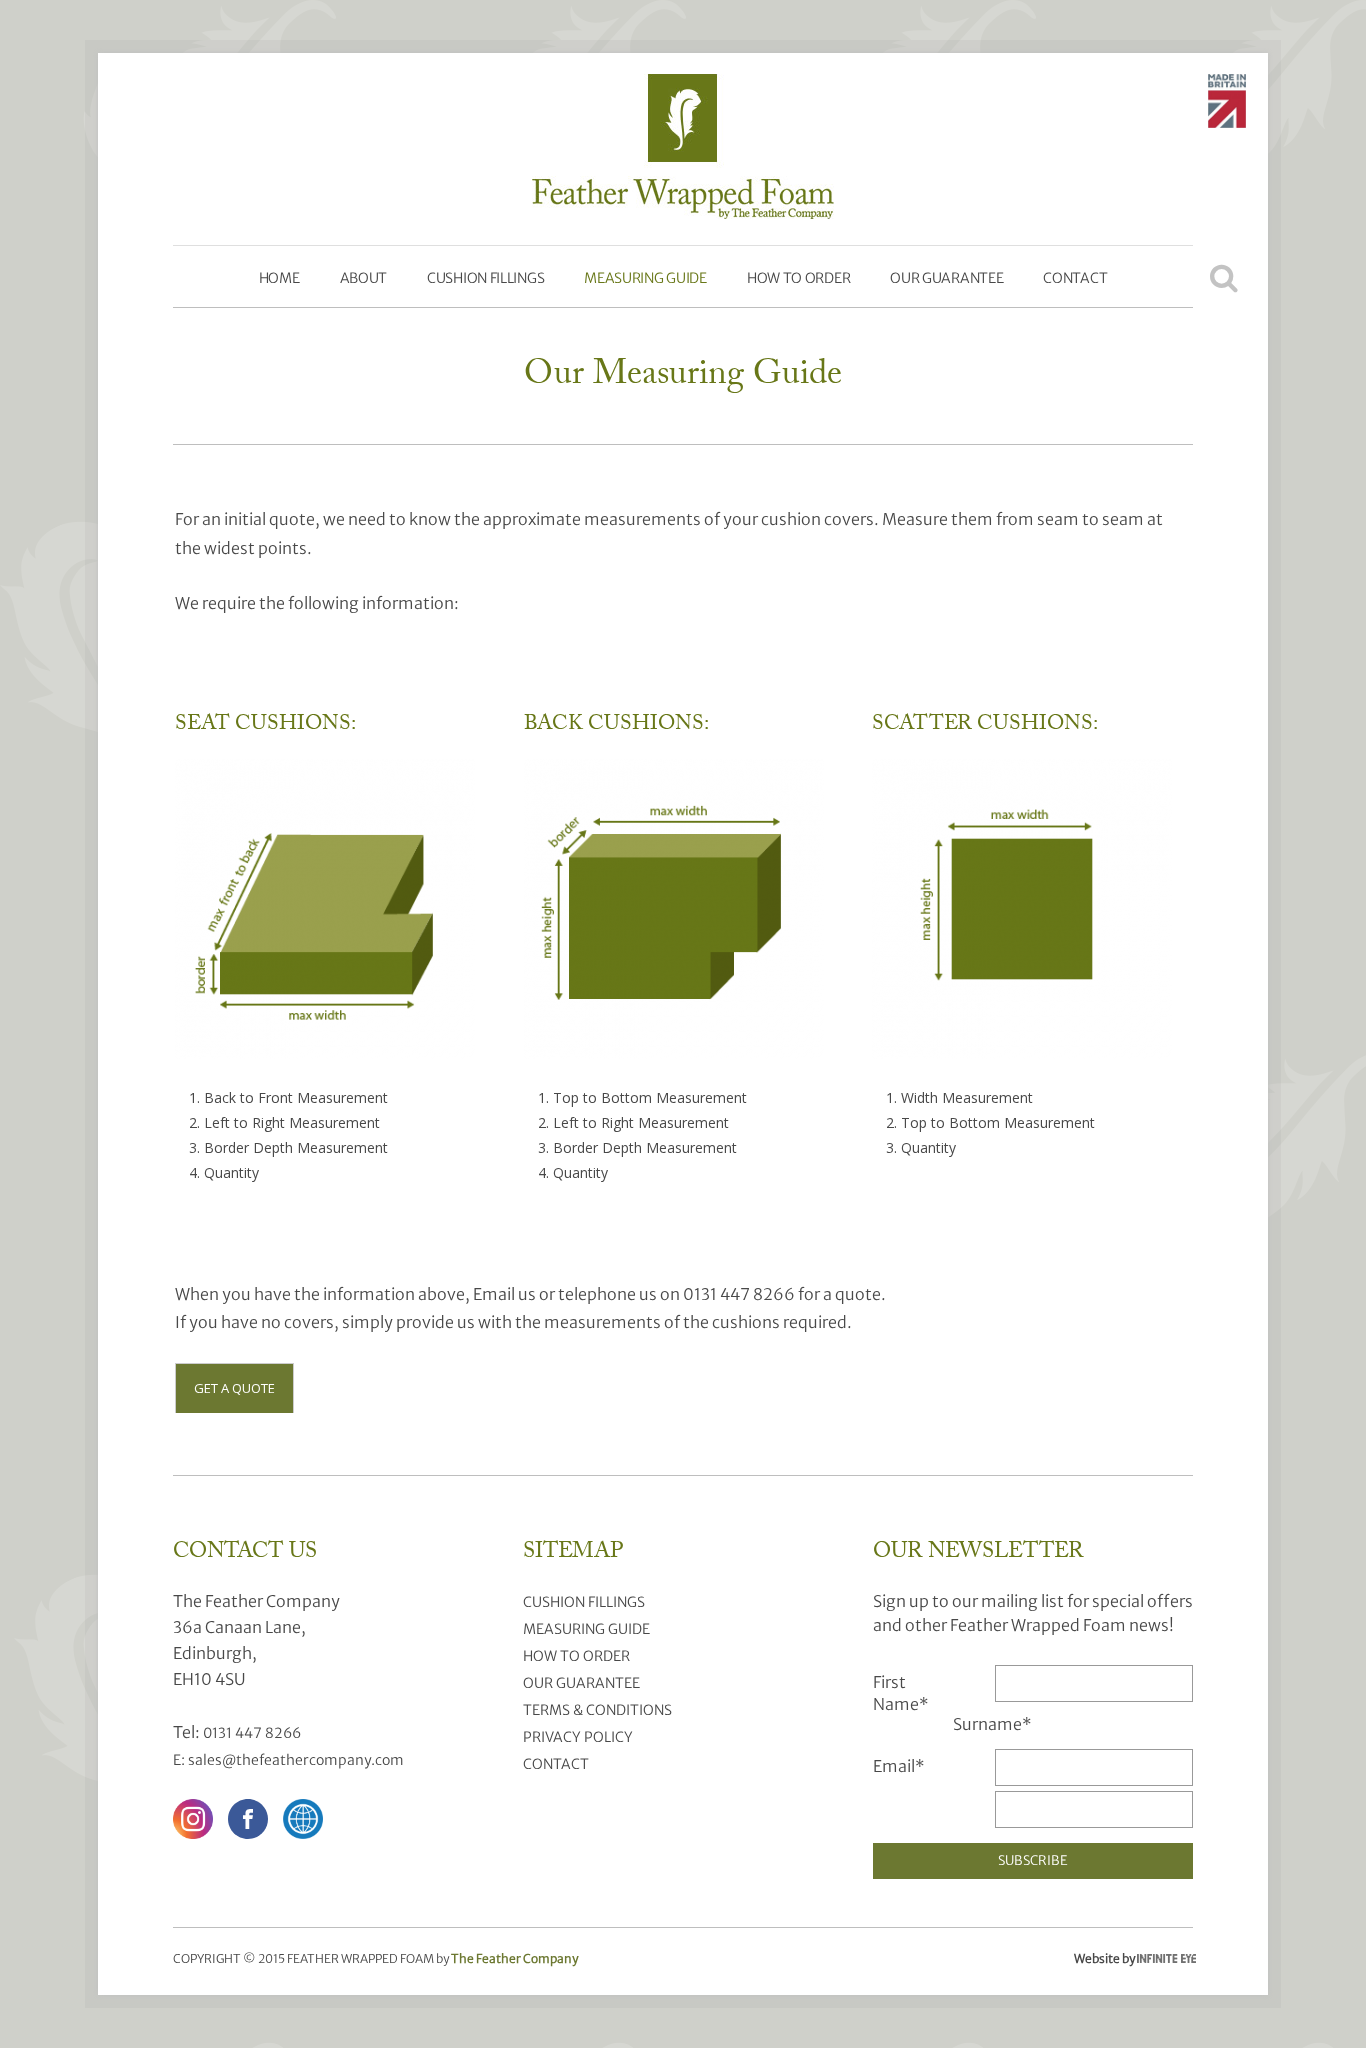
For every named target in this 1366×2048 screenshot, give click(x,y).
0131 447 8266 (252, 1733)
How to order (798, 279)
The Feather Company (514, 1958)
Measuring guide (645, 279)
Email (899, 1766)
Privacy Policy (578, 1737)
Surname (992, 1724)
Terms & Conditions (597, 1710)
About (364, 279)
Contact (1075, 279)
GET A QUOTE (234, 1388)
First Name (901, 1693)
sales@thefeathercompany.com (296, 1760)
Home (279, 279)
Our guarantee (946, 279)
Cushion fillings (485, 279)
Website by (1128, 1959)
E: (180, 1760)
